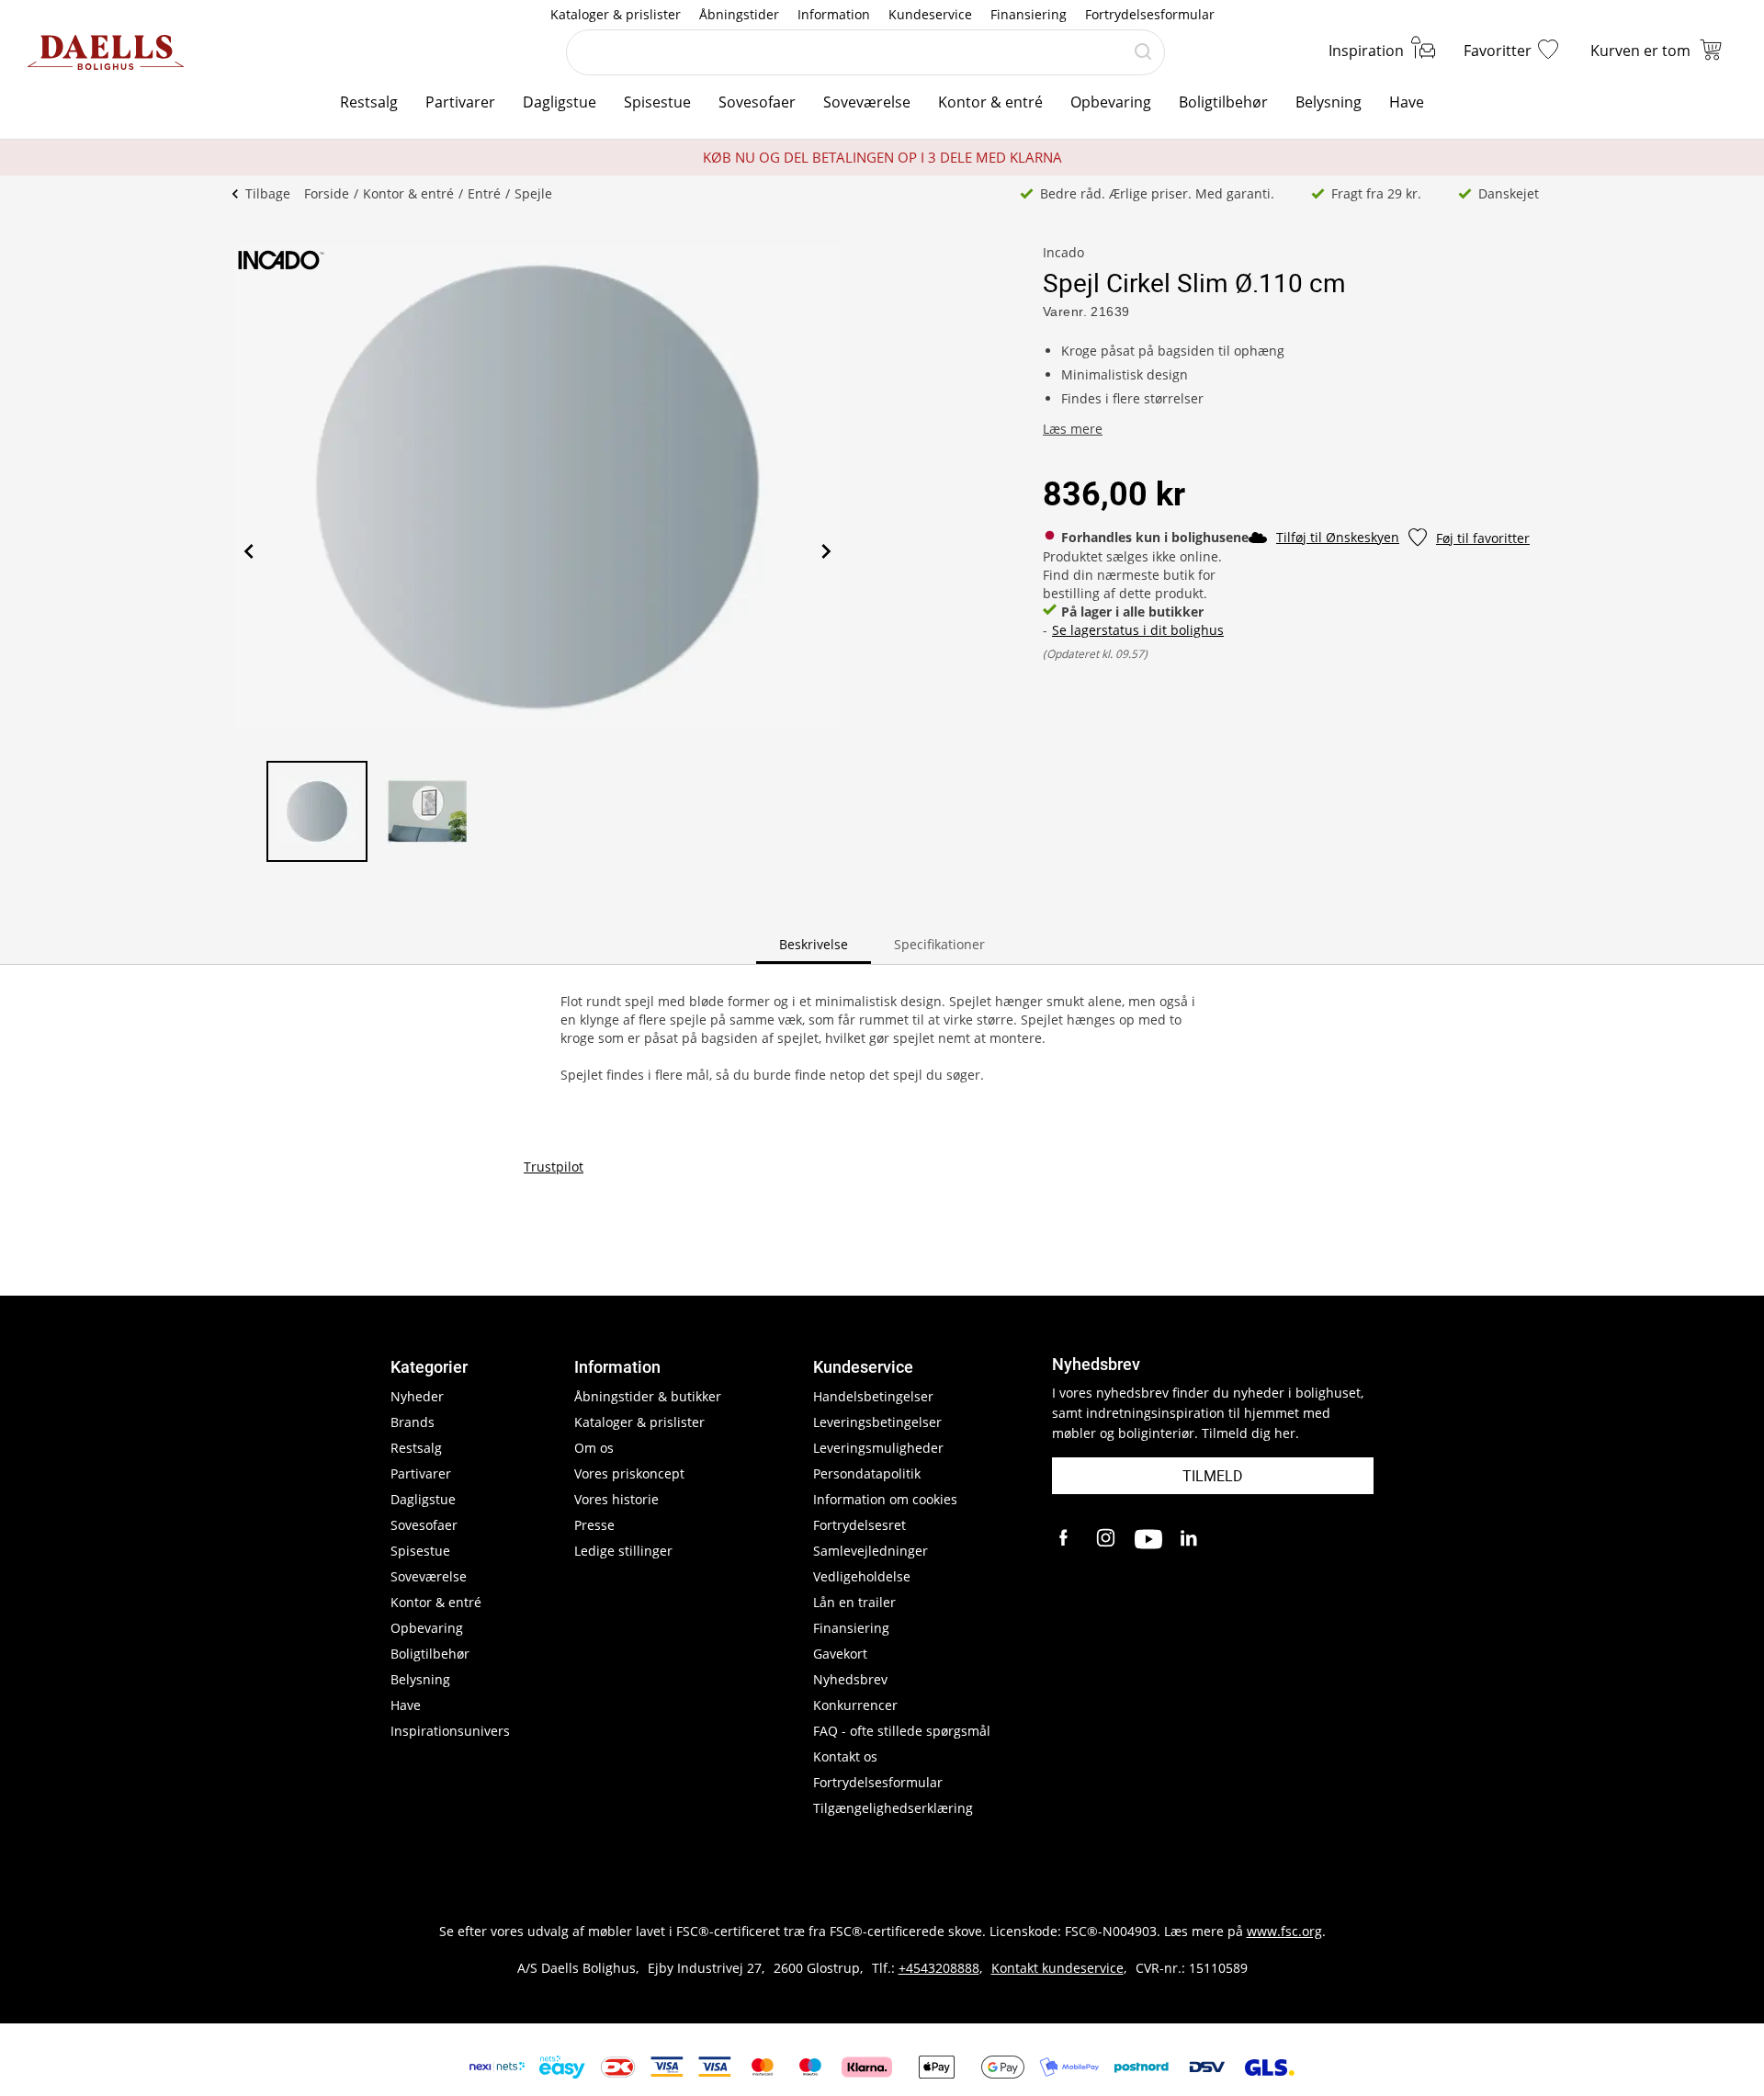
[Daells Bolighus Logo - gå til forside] (106, 52)
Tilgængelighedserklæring (893, 1808)
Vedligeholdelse (862, 1576)
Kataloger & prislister (616, 14)
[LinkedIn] (1190, 1539)
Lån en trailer (854, 1602)
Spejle (533, 193)
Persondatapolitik (867, 1473)
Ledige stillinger (623, 1551)
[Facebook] (1066, 1539)
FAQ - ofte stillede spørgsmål (902, 1731)
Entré (484, 193)
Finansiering (1029, 14)
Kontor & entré (990, 102)
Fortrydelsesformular (1150, 14)
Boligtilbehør (1223, 102)
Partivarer (460, 102)
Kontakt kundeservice (1057, 1968)
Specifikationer (939, 944)
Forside (327, 193)
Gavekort (840, 1654)
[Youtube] (1148, 1539)
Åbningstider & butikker (648, 1396)
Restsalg (369, 102)
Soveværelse (867, 102)
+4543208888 (939, 1968)
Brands (413, 1422)
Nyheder (417, 1396)
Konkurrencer (855, 1705)
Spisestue (657, 102)
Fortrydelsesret (859, 1525)
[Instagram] (1107, 1539)
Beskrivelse (814, 944)
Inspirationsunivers (450, 1731)
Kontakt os (845, 1756)
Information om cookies (885, 1499)
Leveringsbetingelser (877, 1422)
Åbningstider (739, 14)
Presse (594, 1525)
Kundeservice (930, 14)
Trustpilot (554, 1167)
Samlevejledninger (871, 1551)
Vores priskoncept (629, 1473)
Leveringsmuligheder (878, 1448)
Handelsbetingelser (873, 1396)
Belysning (1329, 102)
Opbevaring (1111, 102)
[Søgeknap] (1143, 52)
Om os (594, 1448)
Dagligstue (560, 102)
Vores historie (616, 1499)
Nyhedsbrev (850, 1679)
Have (1407, 102)
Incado (1063, 252)
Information (834, 14)
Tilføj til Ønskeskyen (1338, 537)
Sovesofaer (757, 102)
